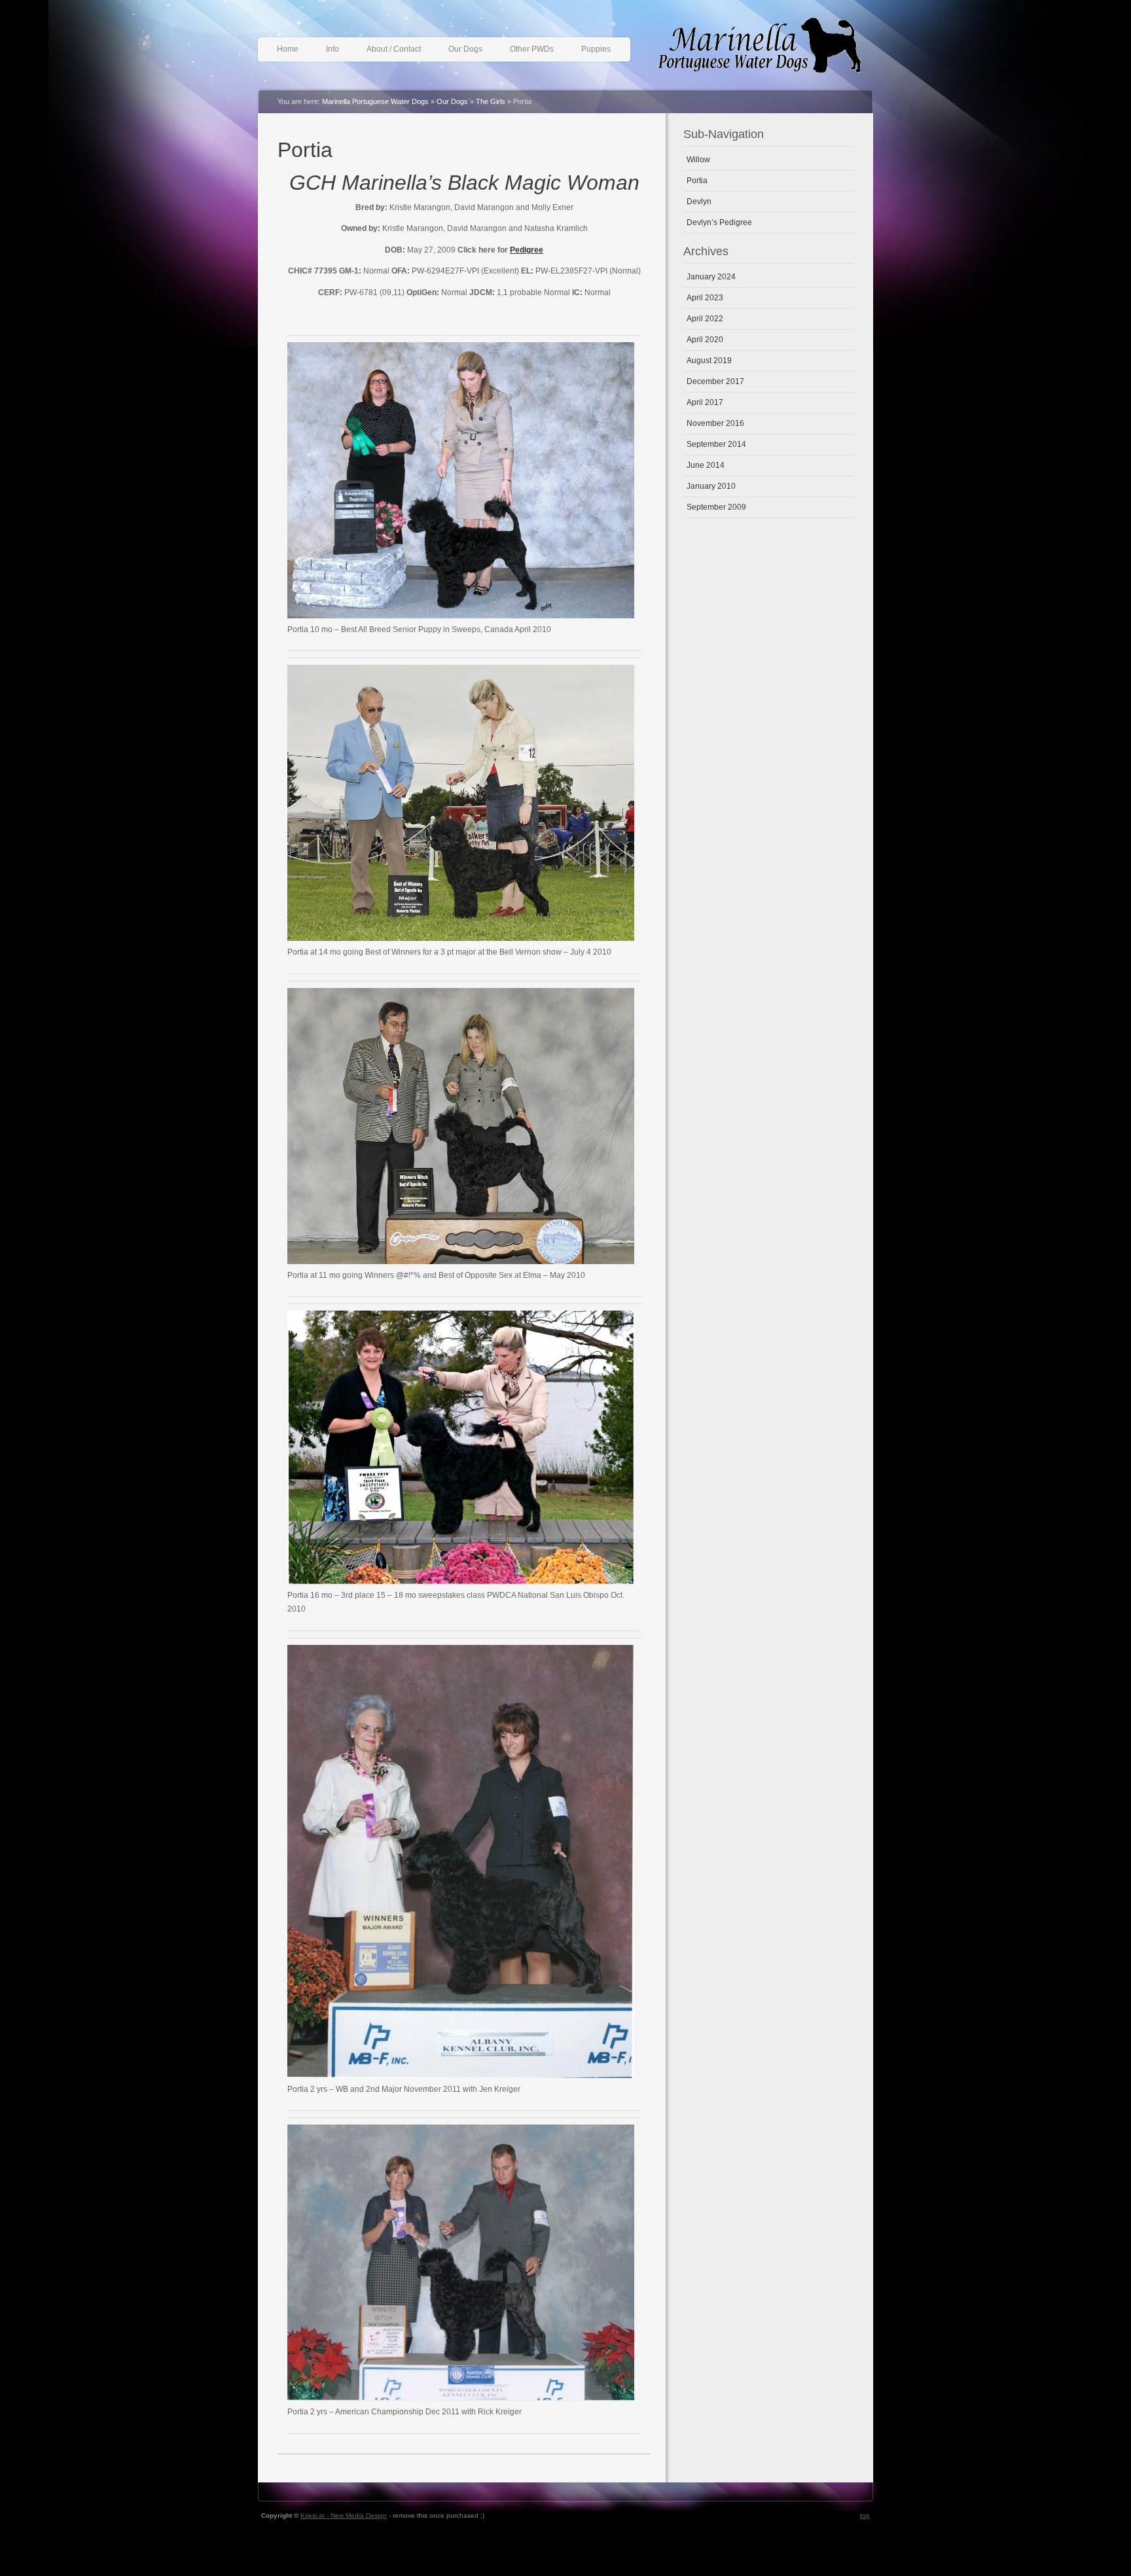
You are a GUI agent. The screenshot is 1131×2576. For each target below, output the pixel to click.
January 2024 (711, 277)
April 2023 (705, 298)
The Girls (491, 101)
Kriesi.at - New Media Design (344, 2515)
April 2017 (705, 402)
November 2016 (715, 423)
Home (288, 49)
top (865, 2515)
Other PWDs (532, 49)
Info (332, 49)
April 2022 (705, 319)
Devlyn (699, 202)
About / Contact (394, 49)
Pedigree (527, 250)
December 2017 (715, 381)
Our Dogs (465, 49)
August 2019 (709, 361)
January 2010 (711, 486)
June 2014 (706, 465)
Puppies (596, 49)
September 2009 (716, 507)
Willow (698, 160)
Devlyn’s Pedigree (719, 222)
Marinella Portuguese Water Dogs (768, 50)
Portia (305, 150)
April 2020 (705, 340)
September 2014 (716, 444)
